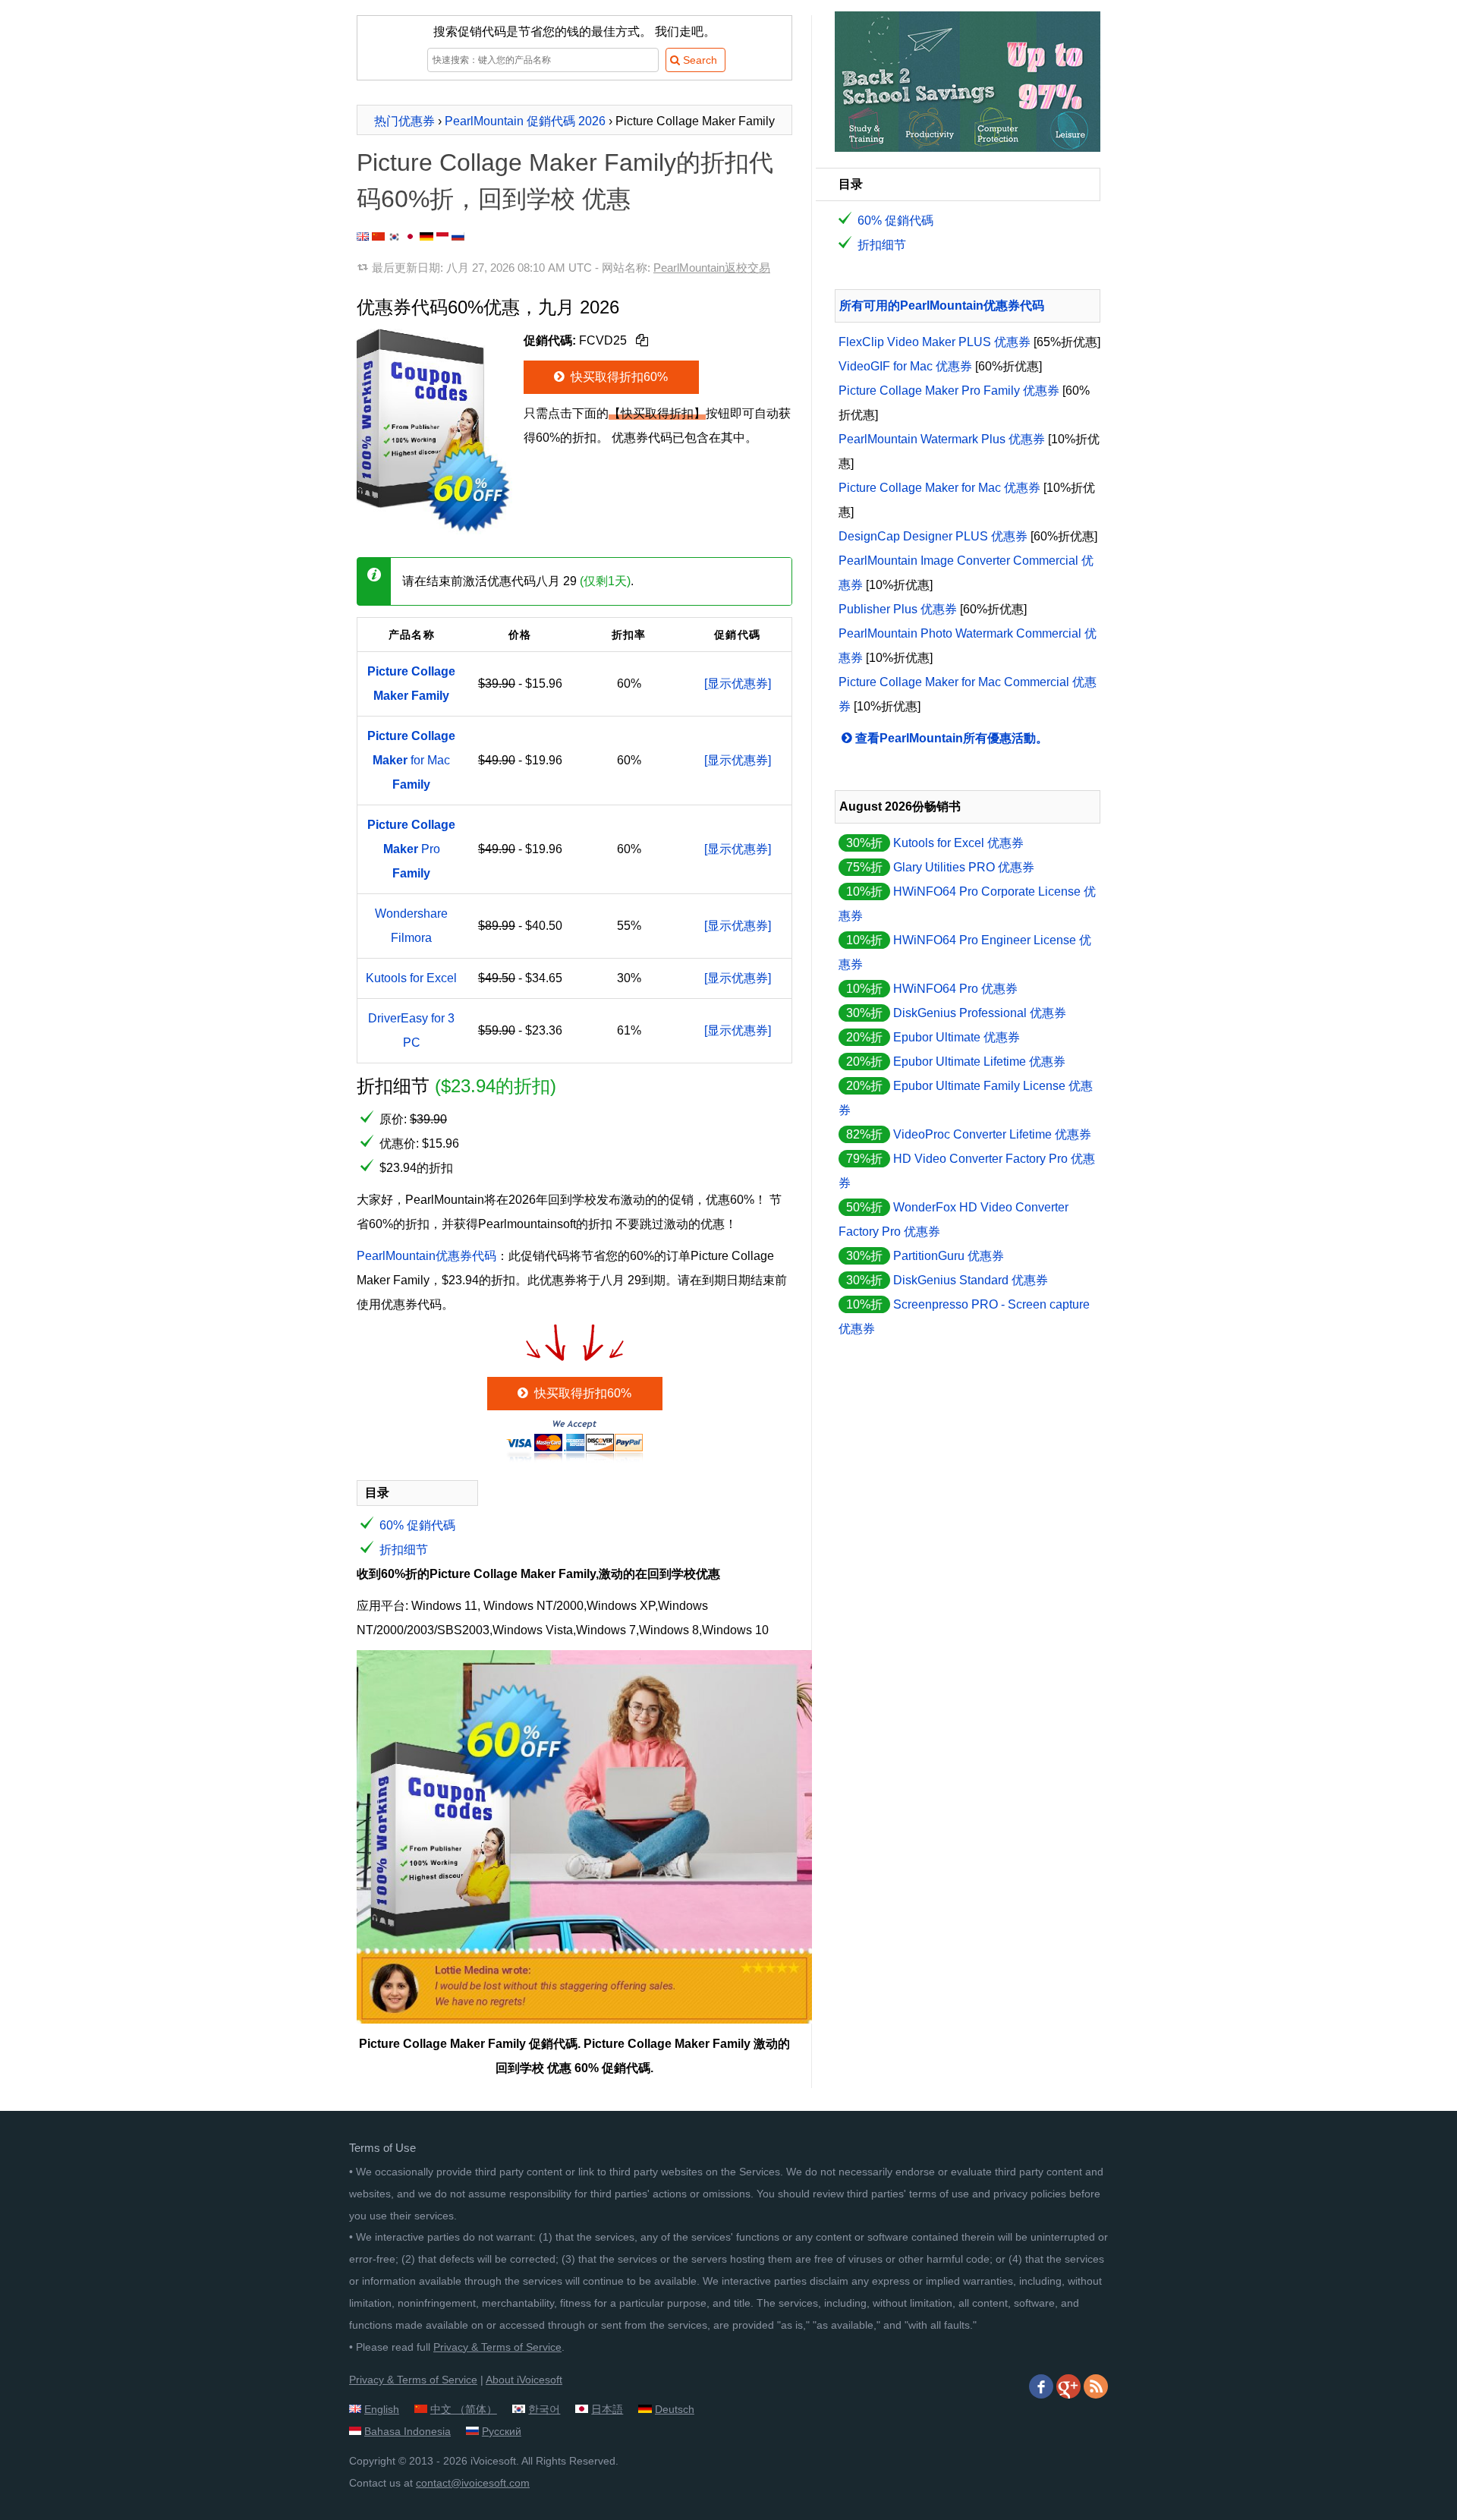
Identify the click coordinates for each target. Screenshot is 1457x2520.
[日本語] (410, 236)
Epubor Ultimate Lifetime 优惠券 (979, 1062)
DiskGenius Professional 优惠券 (980, 1013)
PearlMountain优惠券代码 (426, 1256)
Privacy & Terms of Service (497, 2347)
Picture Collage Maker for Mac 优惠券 (939, 488)
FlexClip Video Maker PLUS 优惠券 (935, 342)
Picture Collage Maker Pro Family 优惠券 (949, 391)
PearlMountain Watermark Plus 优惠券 (942, 439)
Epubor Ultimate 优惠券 (957, 1037)
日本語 (607, 2409)
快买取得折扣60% (618, 377)
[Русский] (458, 236)
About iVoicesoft (524, 2380)
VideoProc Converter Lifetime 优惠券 (992, 1134)
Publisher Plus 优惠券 (898, 609)
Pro (411, 849)
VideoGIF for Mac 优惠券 (905, 366)
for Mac (411, 760)
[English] (363, 236)
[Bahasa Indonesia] (442, 236)
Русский (502, 2431)
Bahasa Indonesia (408, 2431)
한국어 (544, 2409)
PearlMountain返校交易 (712, 268)
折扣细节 (404, 1550)
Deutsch (675, 2409)
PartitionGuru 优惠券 (949, 1256)
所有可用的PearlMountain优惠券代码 (942, 306)
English (382, 2409)
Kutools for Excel (411, 978)
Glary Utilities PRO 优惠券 (964, 867)
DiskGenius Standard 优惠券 (971, 1280)
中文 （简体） (464, 2409)
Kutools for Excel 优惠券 (958, 843)
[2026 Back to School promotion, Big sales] (968, 148)
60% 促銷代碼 (417, 1525)
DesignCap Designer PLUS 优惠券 (933, 536)
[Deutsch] (426, 236)
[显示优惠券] (738, 684)
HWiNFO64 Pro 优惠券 (955, 989)
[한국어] (395, 236)
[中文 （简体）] (378, 236)
